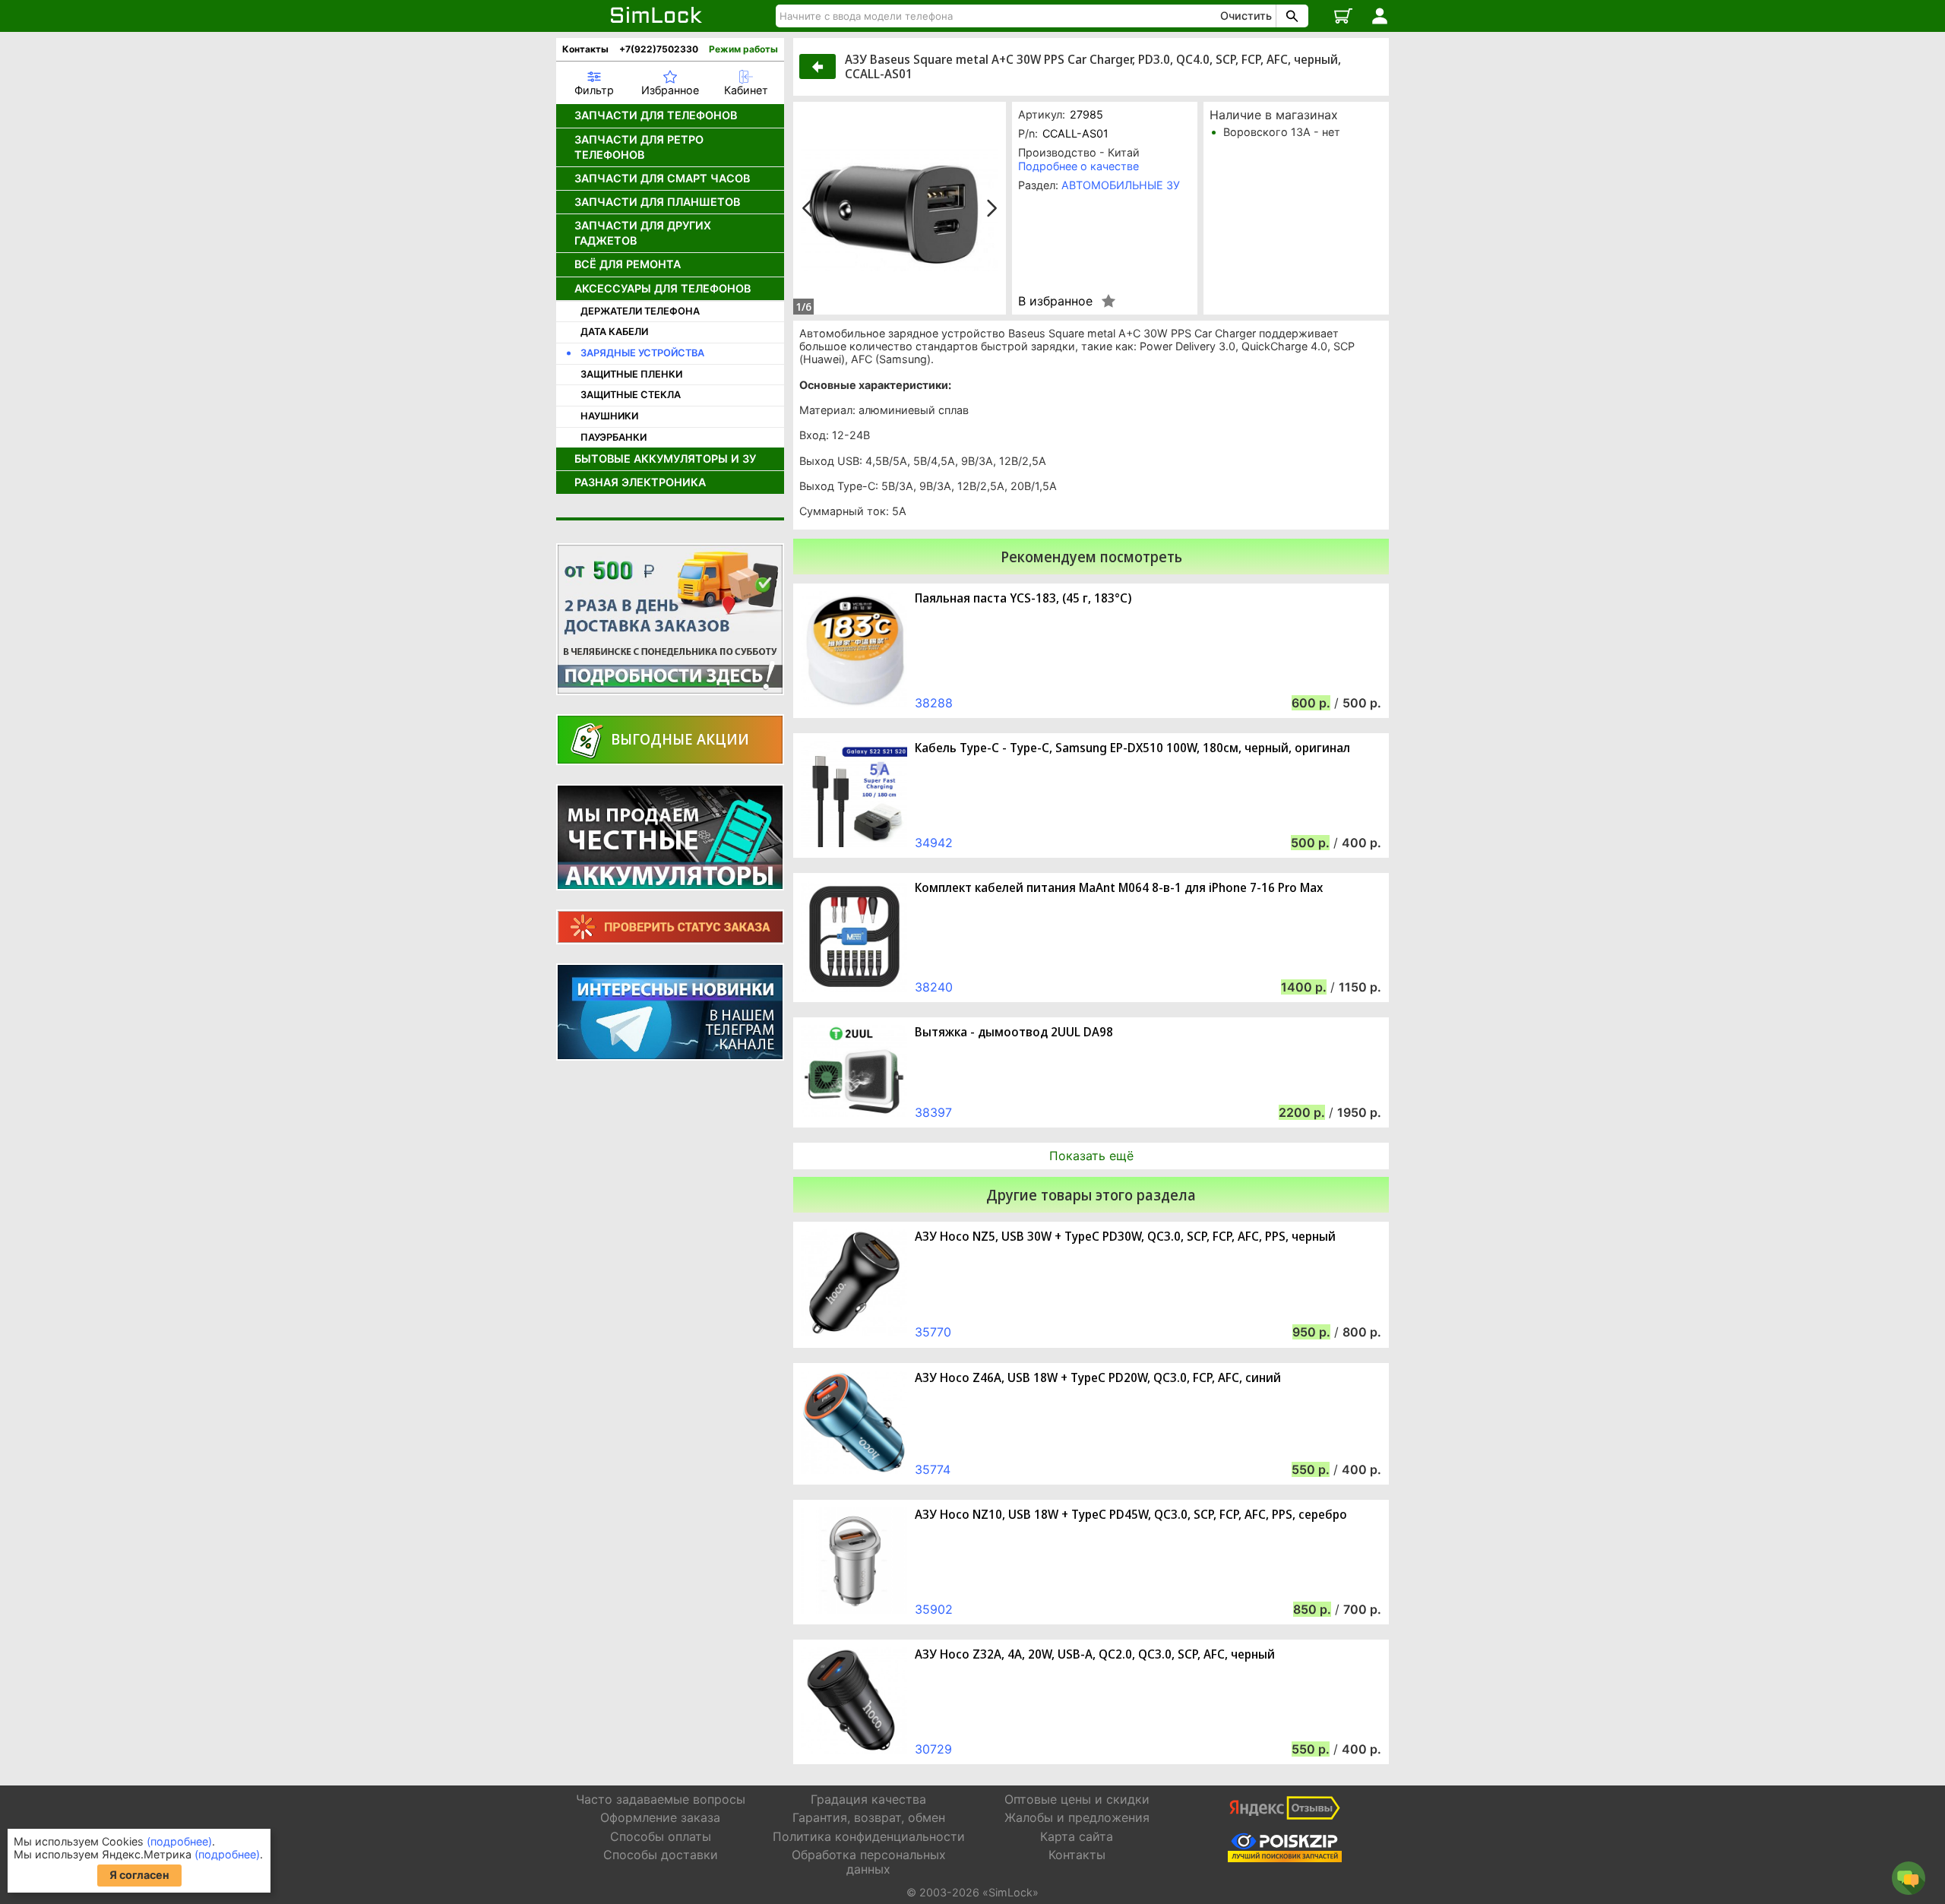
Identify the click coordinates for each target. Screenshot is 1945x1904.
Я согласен (139, 1875)
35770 (933, 1332)
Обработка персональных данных (869, 1862)
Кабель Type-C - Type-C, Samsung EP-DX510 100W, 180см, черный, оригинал (1132, 748)
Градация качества (868, 1799)
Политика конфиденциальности (869, 1836)
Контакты (585, 49)
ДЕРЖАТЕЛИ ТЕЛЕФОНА (640, 311)
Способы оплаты (661, 1836)
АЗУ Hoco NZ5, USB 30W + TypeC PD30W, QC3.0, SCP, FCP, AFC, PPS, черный (1125, 1237)
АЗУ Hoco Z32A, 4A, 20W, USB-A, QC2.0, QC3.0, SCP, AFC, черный (1095, 1654)
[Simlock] (657, 16)
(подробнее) (179, 1841)
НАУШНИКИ (609, 416)
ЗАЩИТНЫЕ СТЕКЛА (631, 395)
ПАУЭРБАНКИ (614, 437)
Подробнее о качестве (1078, 166)
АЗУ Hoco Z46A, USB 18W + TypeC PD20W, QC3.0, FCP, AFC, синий (1098, 1378)
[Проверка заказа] (670, 927)
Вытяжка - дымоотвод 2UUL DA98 (1014, 1032)
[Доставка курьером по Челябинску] (670, 619)
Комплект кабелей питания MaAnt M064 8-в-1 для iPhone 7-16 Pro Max (1119, 888)
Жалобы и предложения (1077, 1817)
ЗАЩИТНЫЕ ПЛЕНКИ (631, 374)
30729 (933, 1749)
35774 (933, 1469)
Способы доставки (661, 1855)
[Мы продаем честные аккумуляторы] (670, 837)
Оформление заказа (660, 1817)
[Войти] (1380, 16)
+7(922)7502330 (659, 49)
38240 (934, 987)
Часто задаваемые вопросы (661, 1799)
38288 (934, 703)
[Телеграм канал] (670, 1012)
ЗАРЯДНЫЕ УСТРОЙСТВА (642, 353)
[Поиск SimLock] (1290, 16)
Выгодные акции (680, 739)
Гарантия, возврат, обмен (869, 1817)
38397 (933, 1112)
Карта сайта (1077, 1836)
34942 (934, 843)
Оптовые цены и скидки (1077, 1799)
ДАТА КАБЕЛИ (614, 332)
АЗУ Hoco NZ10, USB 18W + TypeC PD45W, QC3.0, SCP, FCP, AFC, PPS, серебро (1131, 1515)
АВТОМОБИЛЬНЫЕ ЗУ (1121, 185)
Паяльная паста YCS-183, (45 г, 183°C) (1023, 598)
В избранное (1055, 301)
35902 (934, 1609)
